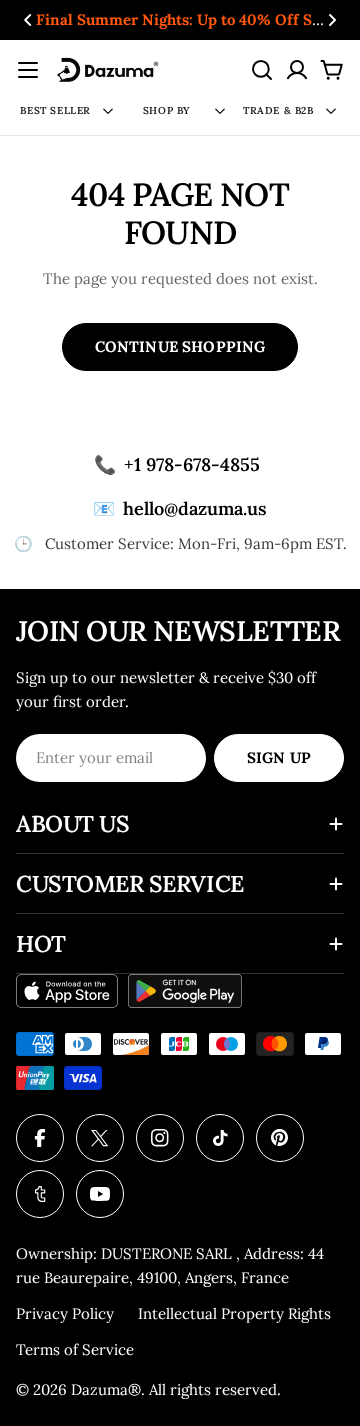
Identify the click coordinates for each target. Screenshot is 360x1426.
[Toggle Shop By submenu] (220, 111)
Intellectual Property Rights (234, 1313)
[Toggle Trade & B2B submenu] (331, 111)
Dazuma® (106, 1389)
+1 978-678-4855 (177, 464)
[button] (28, 20)
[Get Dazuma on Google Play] (185, 991)
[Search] (262, 70)
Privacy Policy (65, 1313)
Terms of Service (75, 1349)
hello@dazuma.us (180, 508)
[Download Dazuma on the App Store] (67, 991)
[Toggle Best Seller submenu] (108, 111)
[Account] (297, 70)
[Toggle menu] (28, 70)
